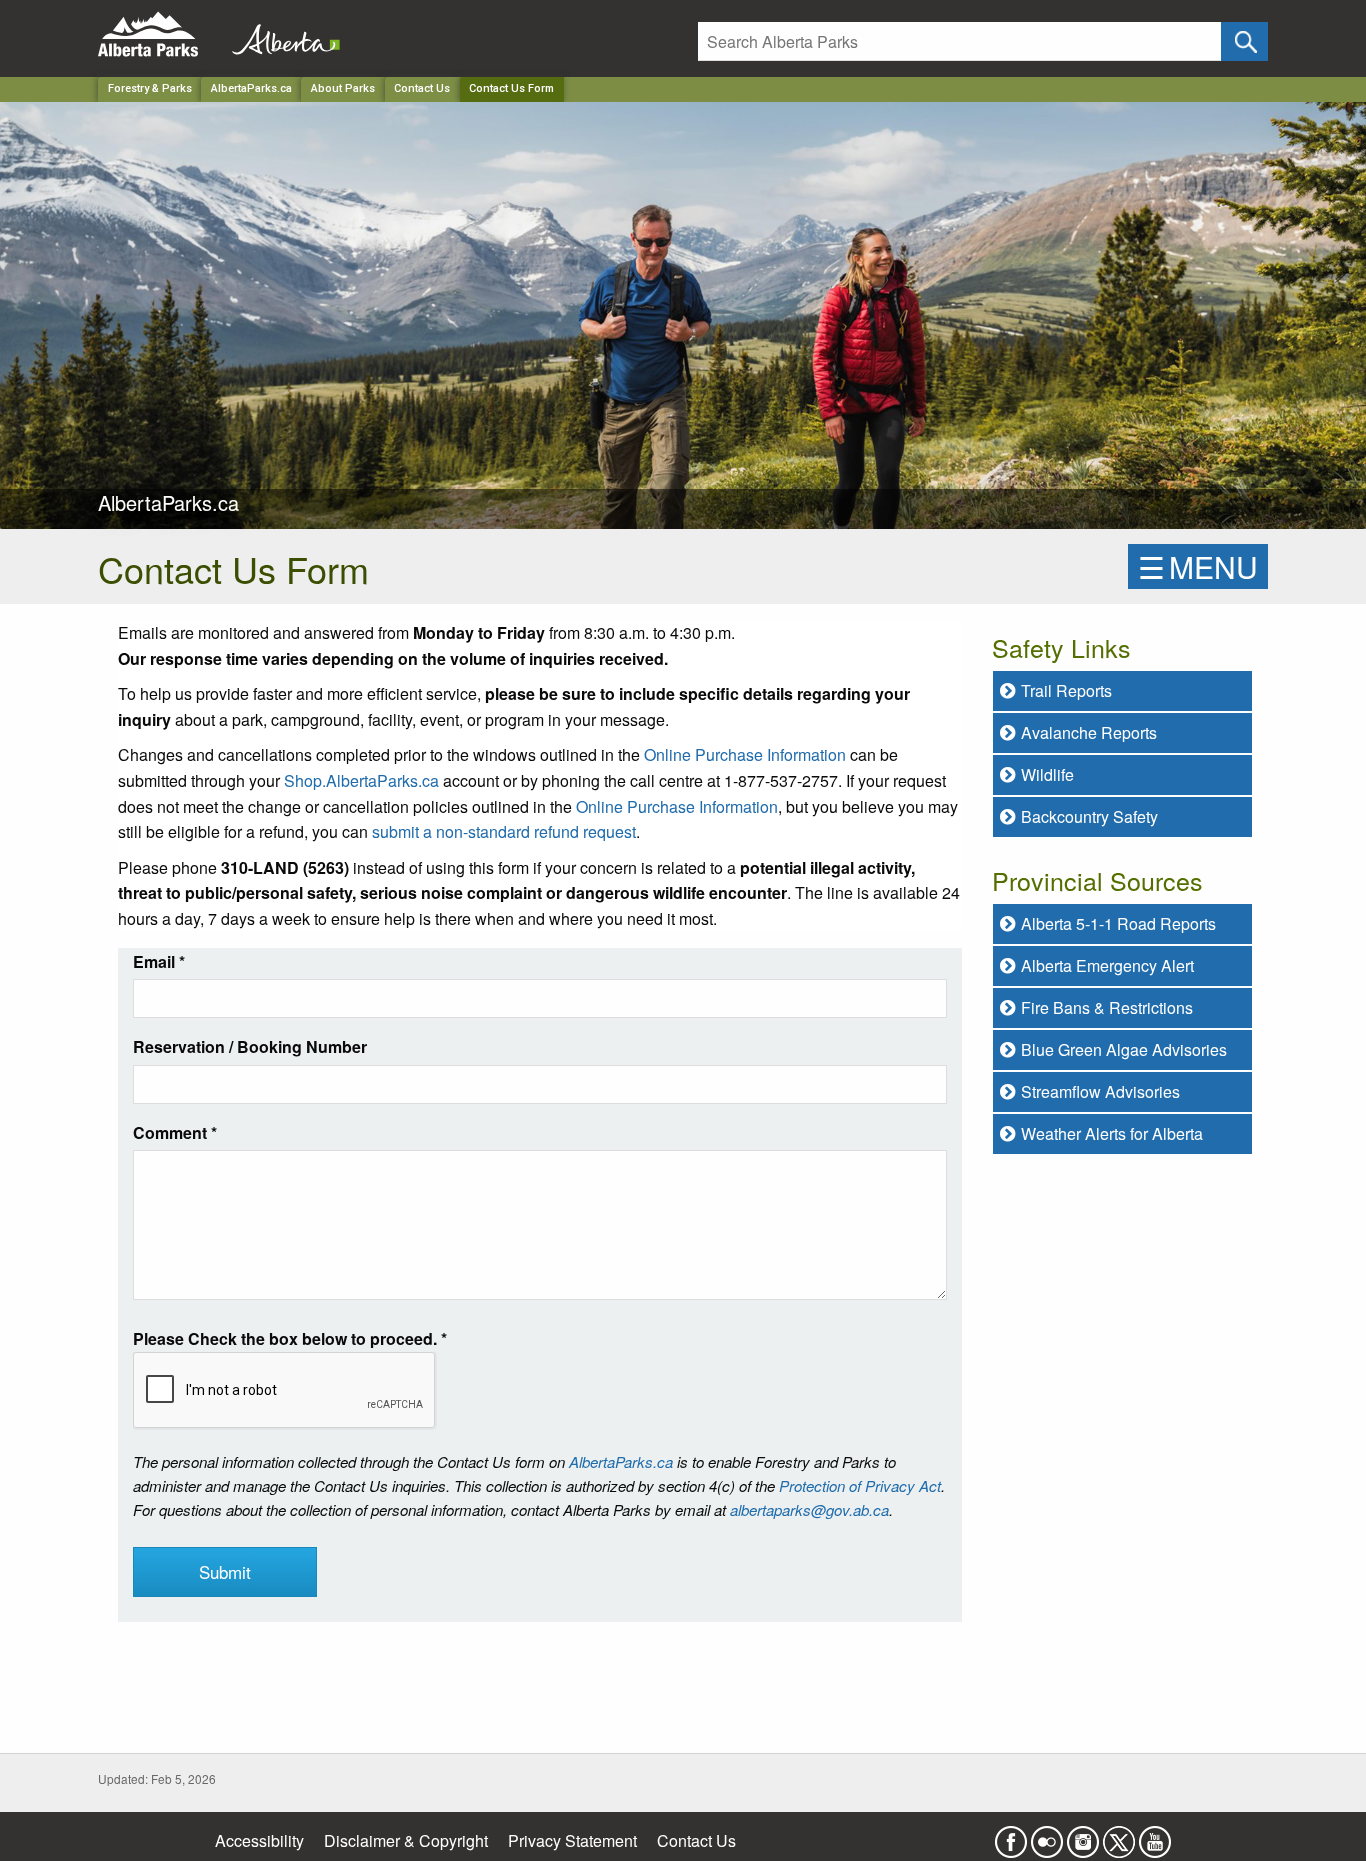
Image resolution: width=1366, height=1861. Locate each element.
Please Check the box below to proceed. (290, 1338)
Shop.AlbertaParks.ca (361, 780)
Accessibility (259, 1840)
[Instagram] (1083, 1835)
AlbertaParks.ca (251, 88)
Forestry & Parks (150, 88)
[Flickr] (1047, 1835)
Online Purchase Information (745, 754)
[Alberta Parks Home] (160, 34)
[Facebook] (1011, 1835)
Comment (175, 1132)
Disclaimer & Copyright (406, 1840)
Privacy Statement (572, 1840)
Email (159, 961)
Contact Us (422, 88)
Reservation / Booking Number (250, 1046)
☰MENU (1198, 566)
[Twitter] (1119, 1835)
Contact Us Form (511, 88)
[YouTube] (1155, 1835)
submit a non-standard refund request (504, 831)
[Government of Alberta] (280, 34)
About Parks (343, 88)
